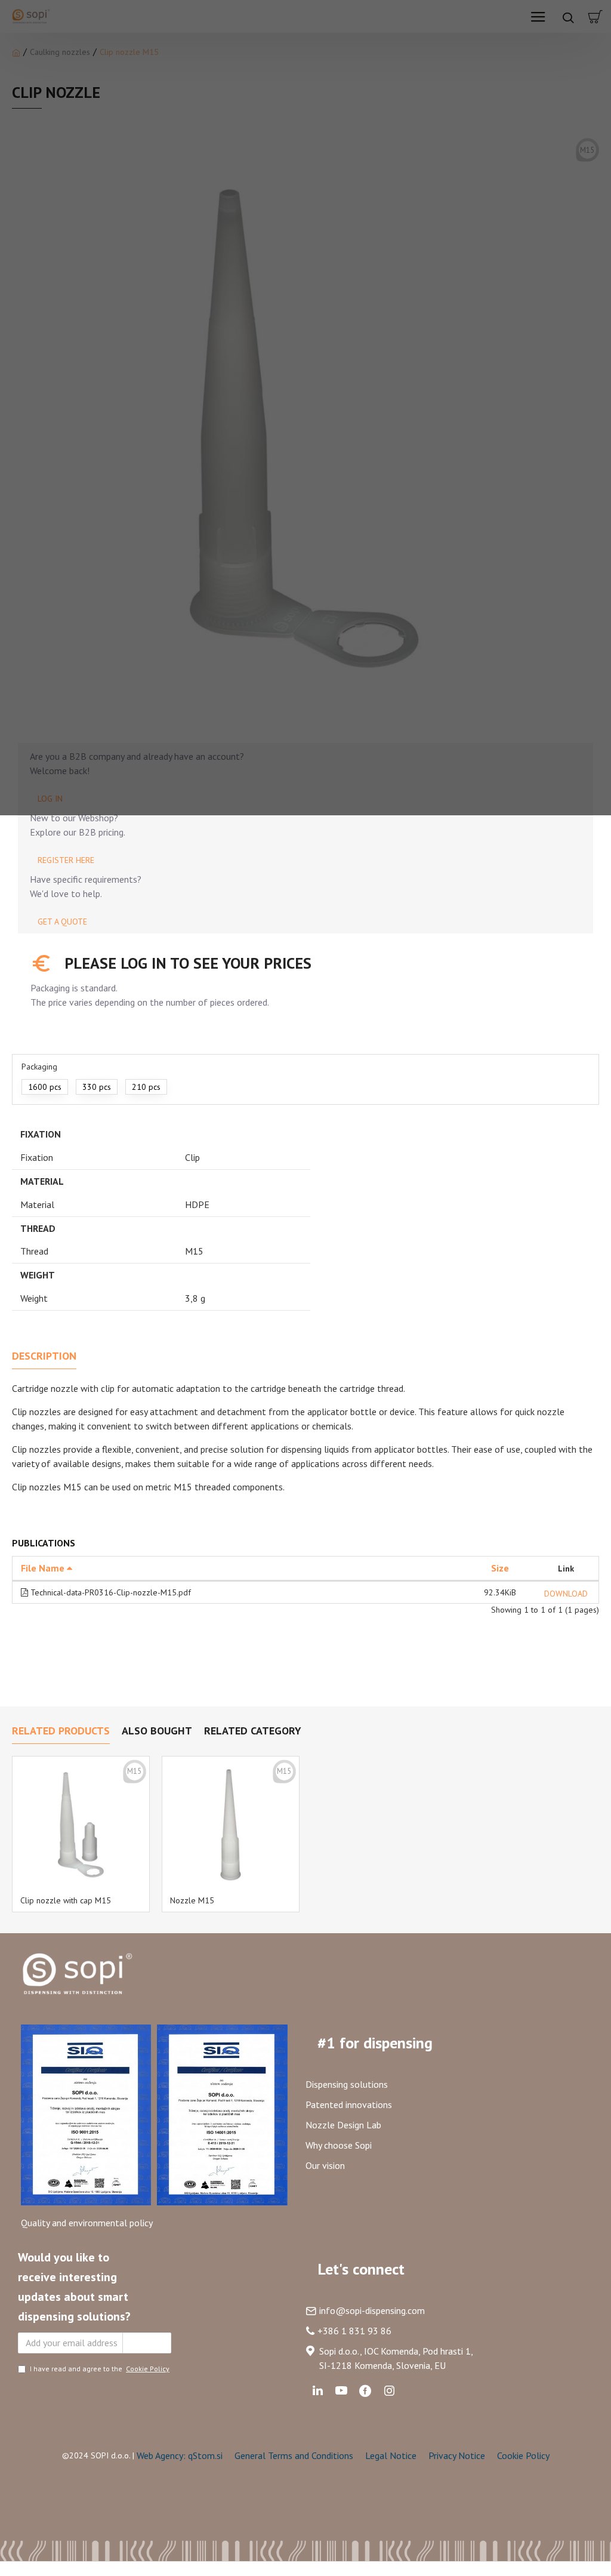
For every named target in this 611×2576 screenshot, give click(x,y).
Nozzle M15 (192, 1900)
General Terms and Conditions (294, 2455)
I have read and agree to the (100, 2369)
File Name (44, 1568)
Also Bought (157, 1731)
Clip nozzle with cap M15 (66, 1900)
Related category (253, 1731)
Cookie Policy (523, 2455)
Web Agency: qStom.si (180, 2455)
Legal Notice (391, 2455)
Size (500, 1568)
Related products (61, 1731)
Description (44, 1356)
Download (566, 1594)
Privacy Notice (457, 2455)
